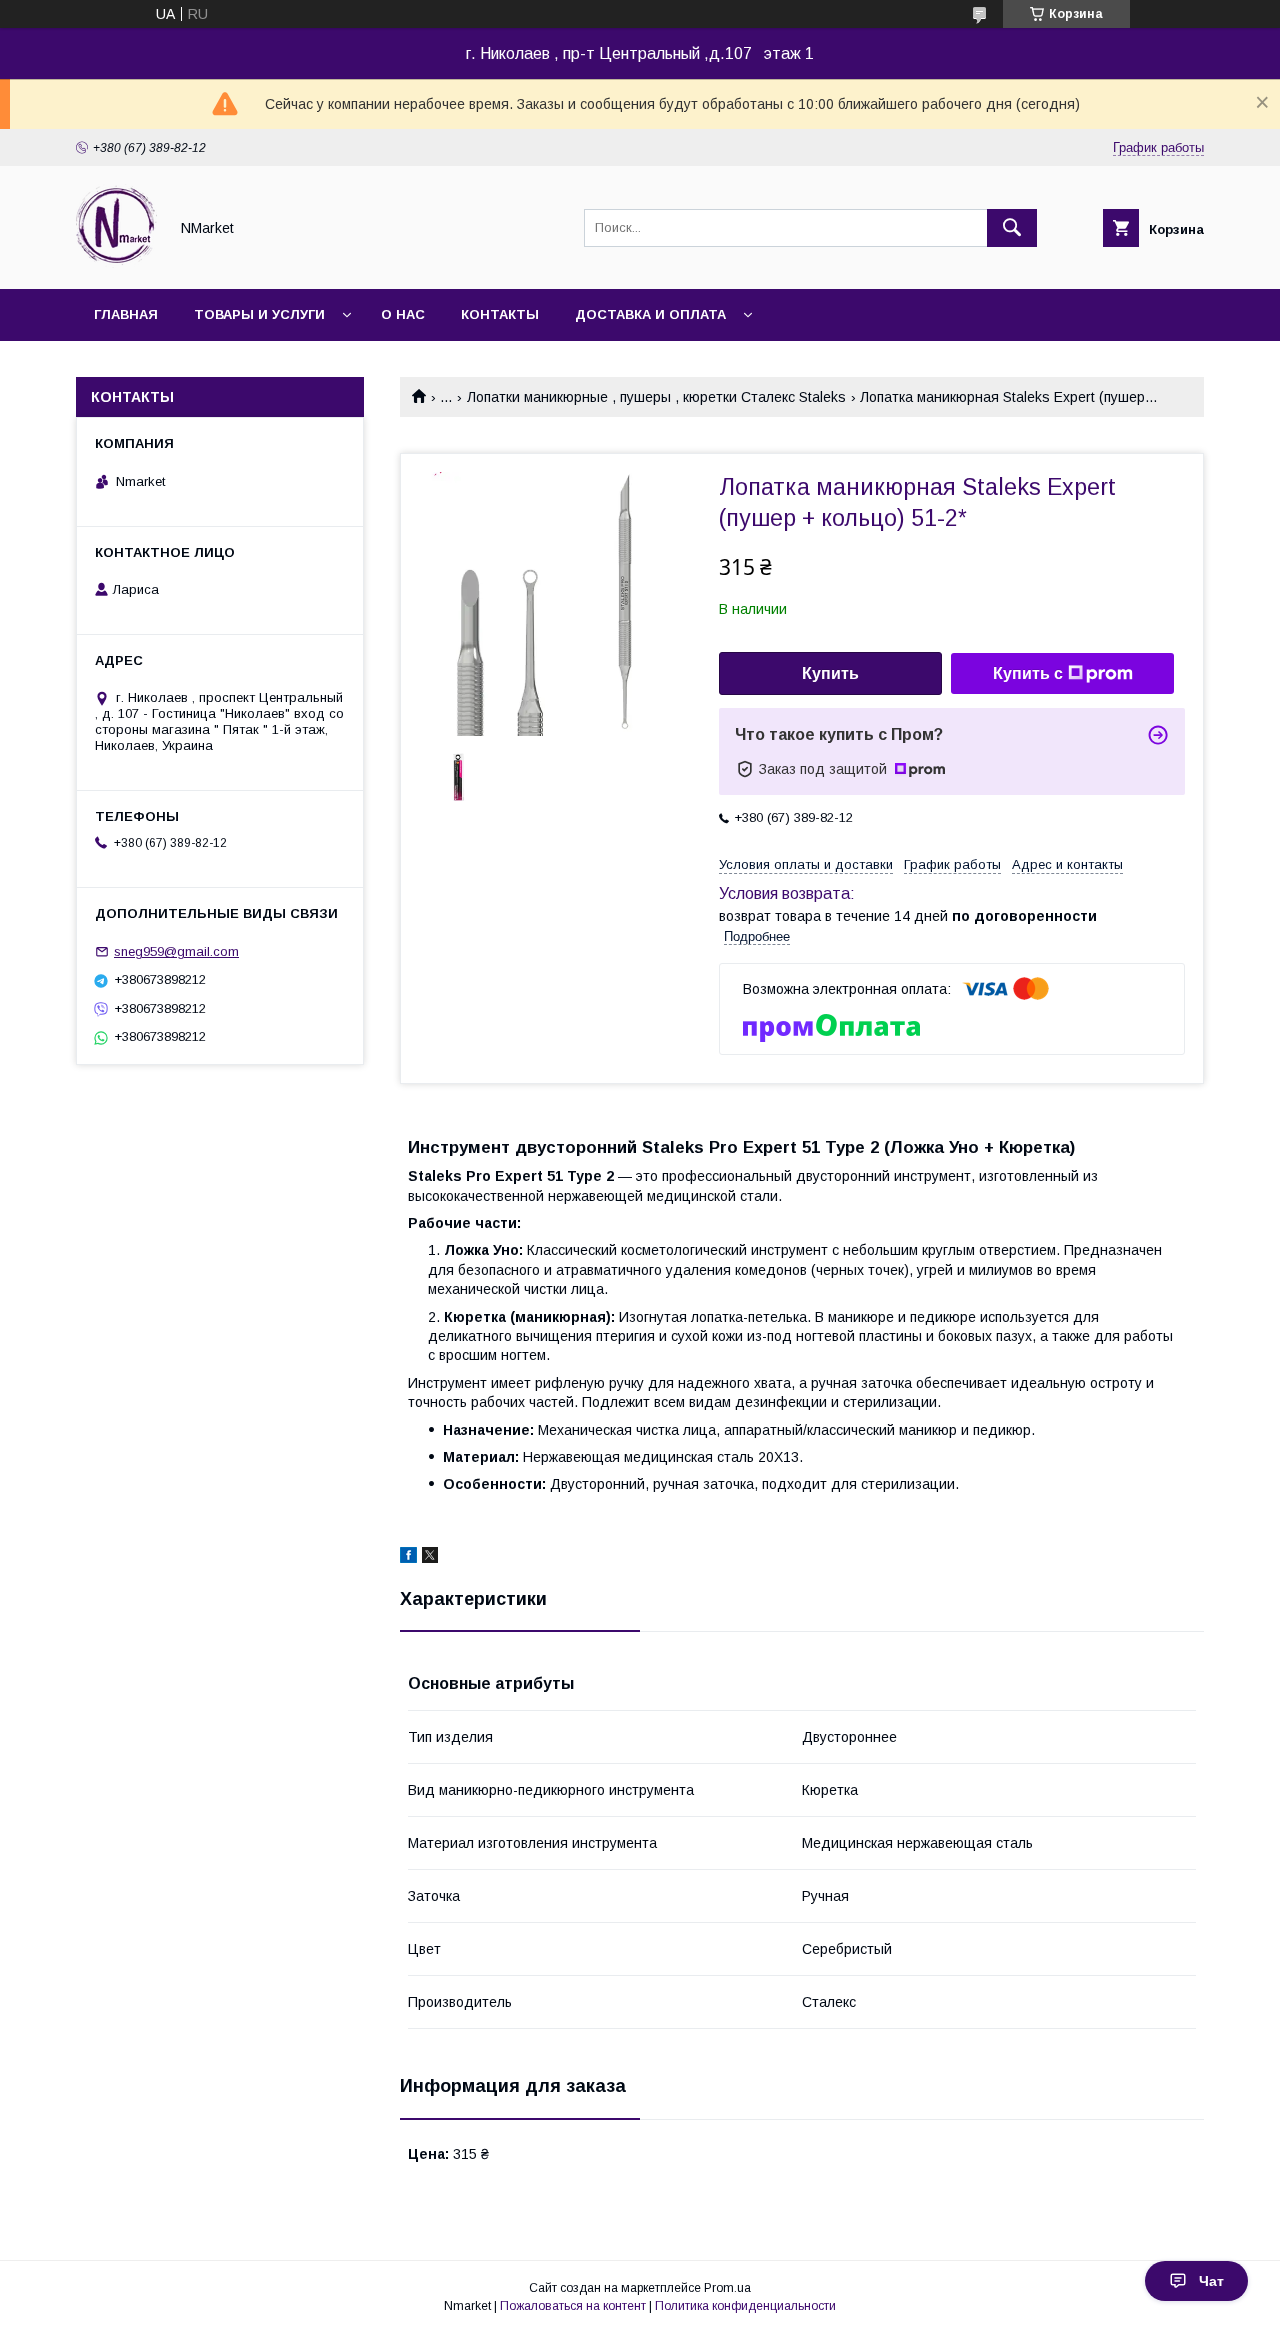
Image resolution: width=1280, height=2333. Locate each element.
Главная (126, 314)
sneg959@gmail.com (176, 951)
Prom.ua (727, 2288)
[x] (430, 1558)
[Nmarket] (116, 263)
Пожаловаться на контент (573, 2306)
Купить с (1028, 673)
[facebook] (408, 1558)
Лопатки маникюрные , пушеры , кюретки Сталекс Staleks (656, 397)
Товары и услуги (259, 314)
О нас (403, 314)
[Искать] (1012, 228)
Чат (1211, 2281)
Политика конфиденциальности (745, 2306)
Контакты (500, 314)
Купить (830, 673)
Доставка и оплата (650, 314)
